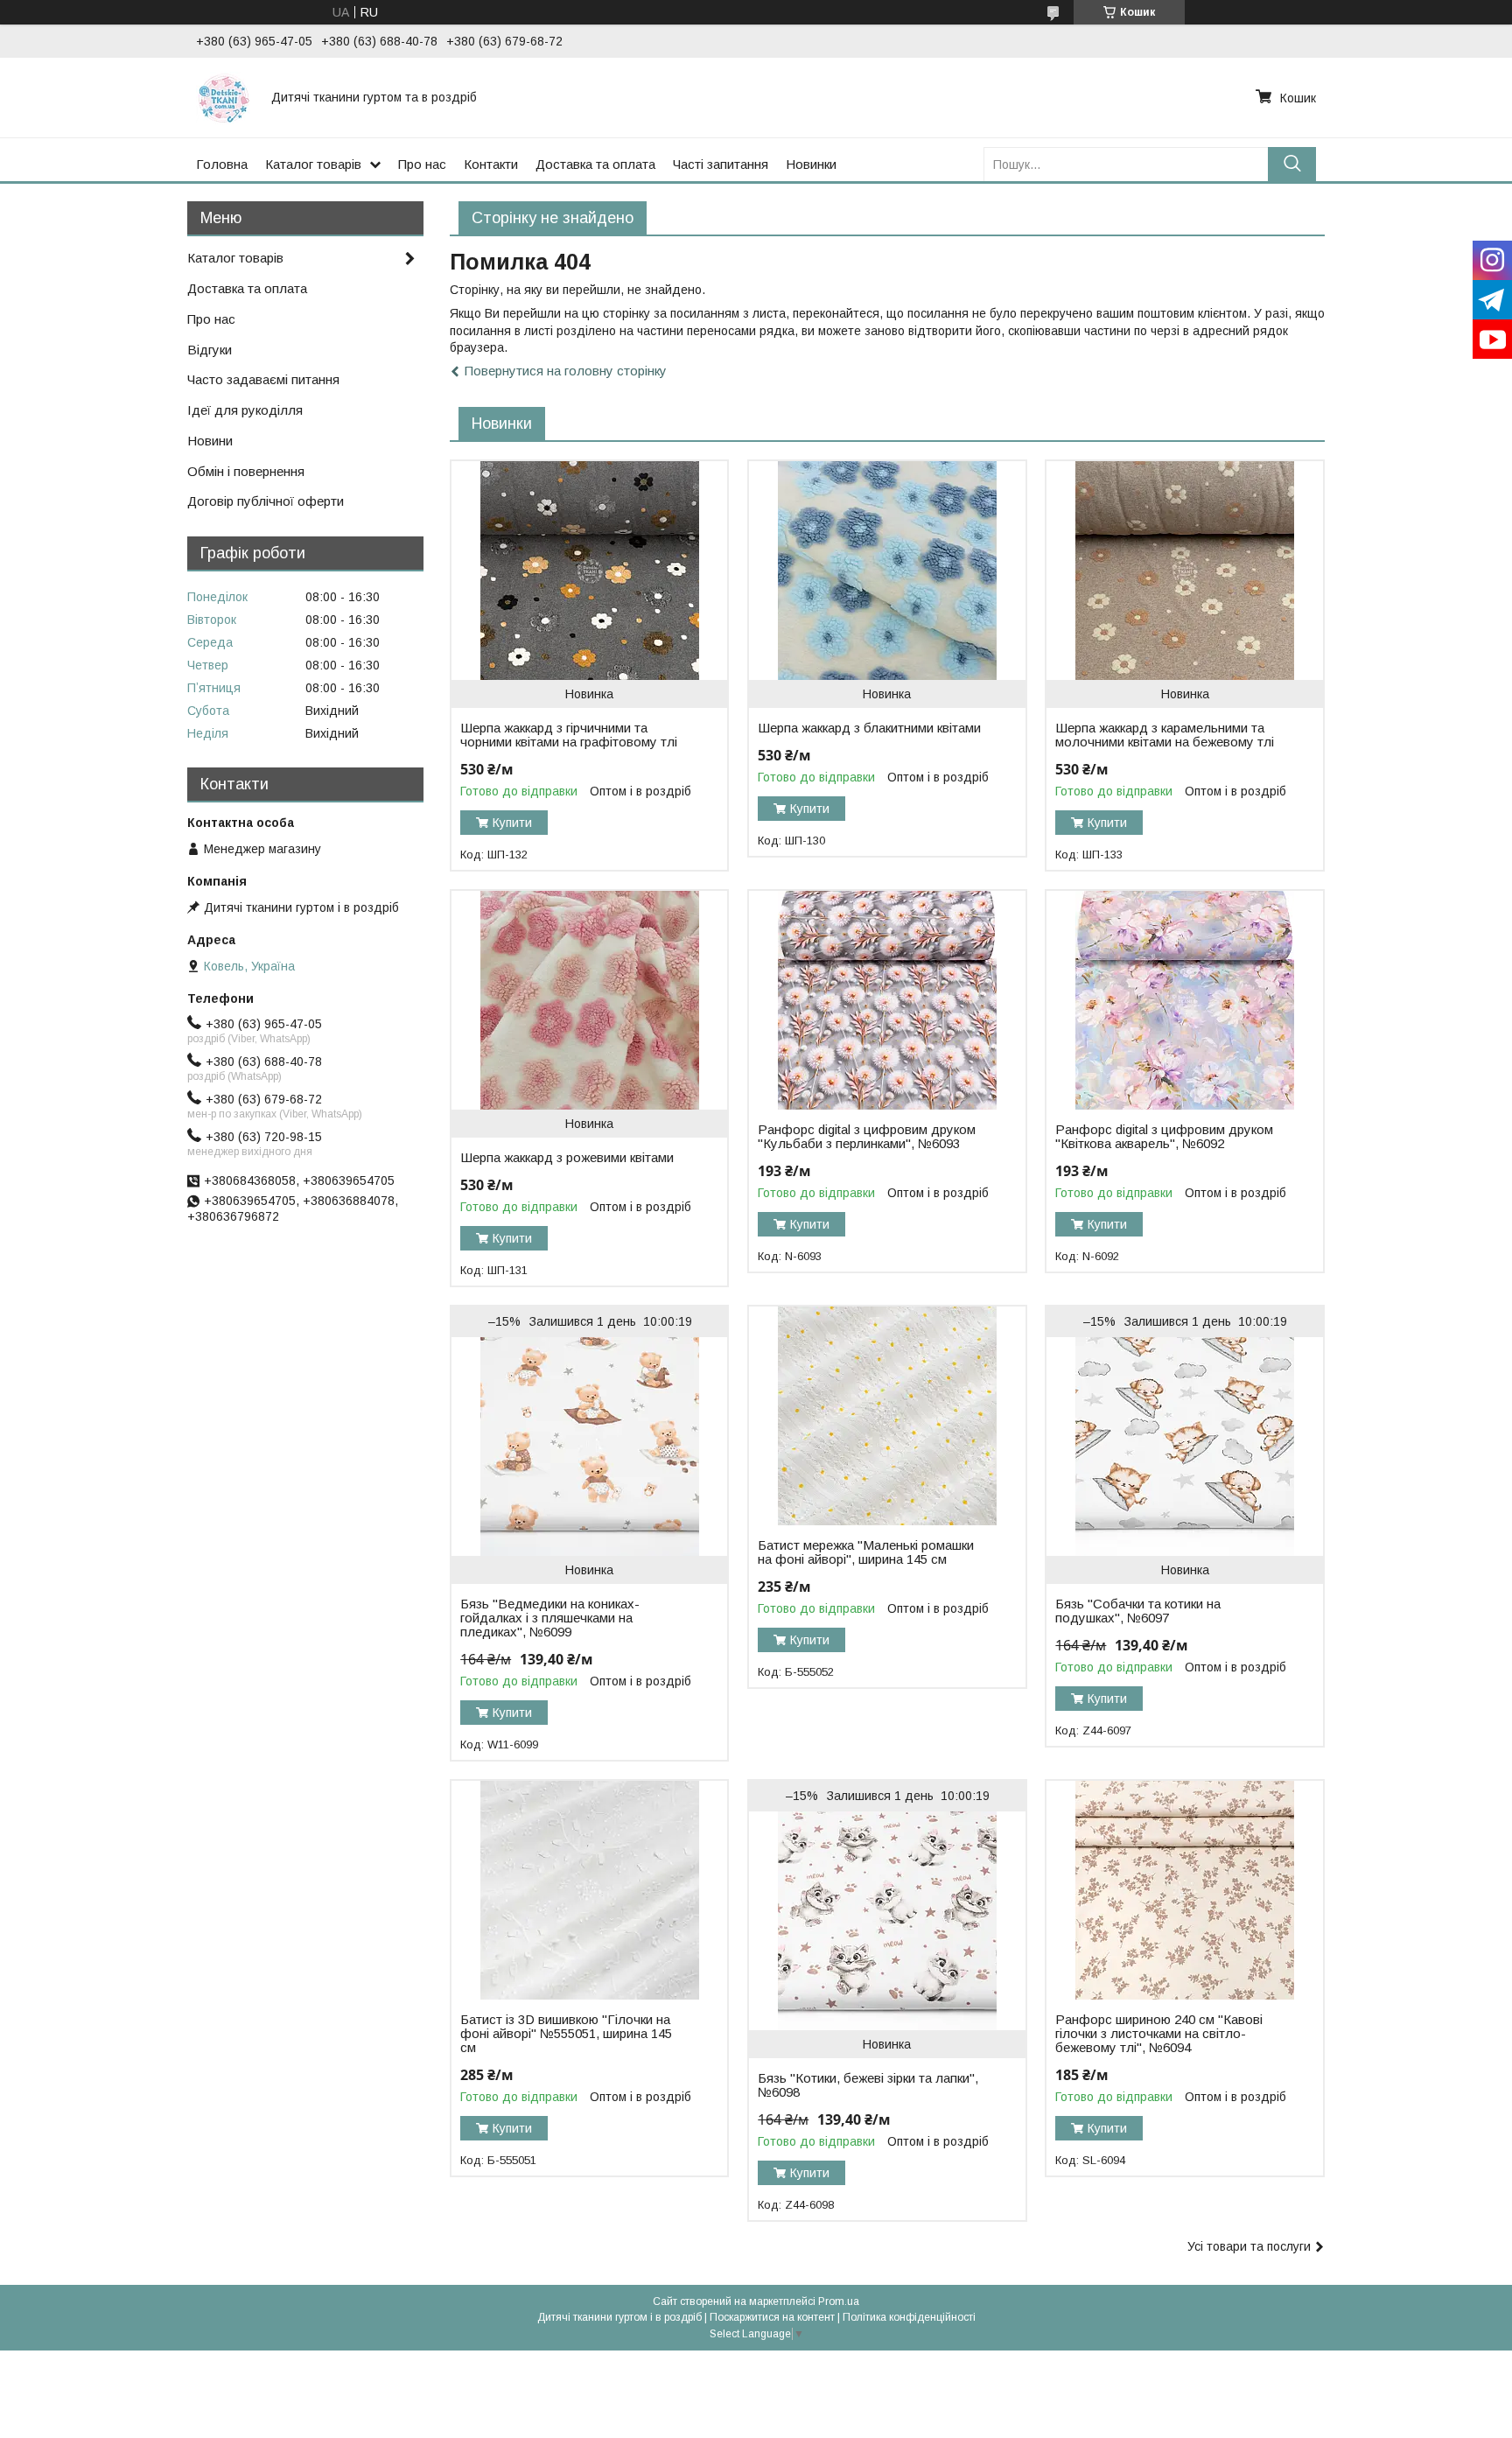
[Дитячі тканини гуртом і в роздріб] (223, 97)
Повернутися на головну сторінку (566, 371)
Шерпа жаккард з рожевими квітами (567, 1158)
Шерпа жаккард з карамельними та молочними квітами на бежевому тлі (1165, 735)
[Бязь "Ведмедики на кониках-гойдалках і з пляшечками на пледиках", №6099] (589, 1447)
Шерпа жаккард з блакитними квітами (869, 728)
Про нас (422, 164)
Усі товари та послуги (1249, 2246)
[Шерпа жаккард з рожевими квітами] (589, 1000)
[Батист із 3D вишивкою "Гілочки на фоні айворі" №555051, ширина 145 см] (589, 1890)
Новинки (811, 164)
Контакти (491, 164)
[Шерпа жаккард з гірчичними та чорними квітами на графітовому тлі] (589, 571)
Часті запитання (721, 164)
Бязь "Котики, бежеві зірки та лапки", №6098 (868, 2085)
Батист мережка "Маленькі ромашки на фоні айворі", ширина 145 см (866, 1552)
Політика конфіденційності (909, 2317)
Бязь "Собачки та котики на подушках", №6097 (1138, 1611)
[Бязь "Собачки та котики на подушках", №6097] (1184, 1447)
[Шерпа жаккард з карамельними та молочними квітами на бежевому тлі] (1184, 571)
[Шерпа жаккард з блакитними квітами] (887, 571)
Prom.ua (839, 2301)
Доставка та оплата (595, 164)
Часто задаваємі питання (263, 379)
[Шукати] (1292, 164)
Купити (512, 823)
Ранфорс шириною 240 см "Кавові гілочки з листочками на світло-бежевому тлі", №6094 (1159, 2034)
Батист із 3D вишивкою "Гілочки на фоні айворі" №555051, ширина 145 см (566, 2034)
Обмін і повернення (246, 471)
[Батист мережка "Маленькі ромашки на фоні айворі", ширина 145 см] (887, 1416)
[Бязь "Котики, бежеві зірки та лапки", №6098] (887, 1921)
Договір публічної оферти (266, 501)
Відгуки (210, 350)
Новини (210, 441)
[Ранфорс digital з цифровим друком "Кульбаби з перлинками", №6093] (887, 1000)
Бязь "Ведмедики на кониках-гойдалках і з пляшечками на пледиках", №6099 (550, 1618)
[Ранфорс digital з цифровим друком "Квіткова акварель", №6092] (1184, 1000)
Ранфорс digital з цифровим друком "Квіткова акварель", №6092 (1164, 1137)
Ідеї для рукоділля (245, 410)
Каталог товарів (313, 164)
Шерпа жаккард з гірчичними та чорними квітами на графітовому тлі (569, 735)
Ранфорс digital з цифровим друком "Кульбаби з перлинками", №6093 (867, 1137)
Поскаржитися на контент (772, 2317)
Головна (222, 164)
